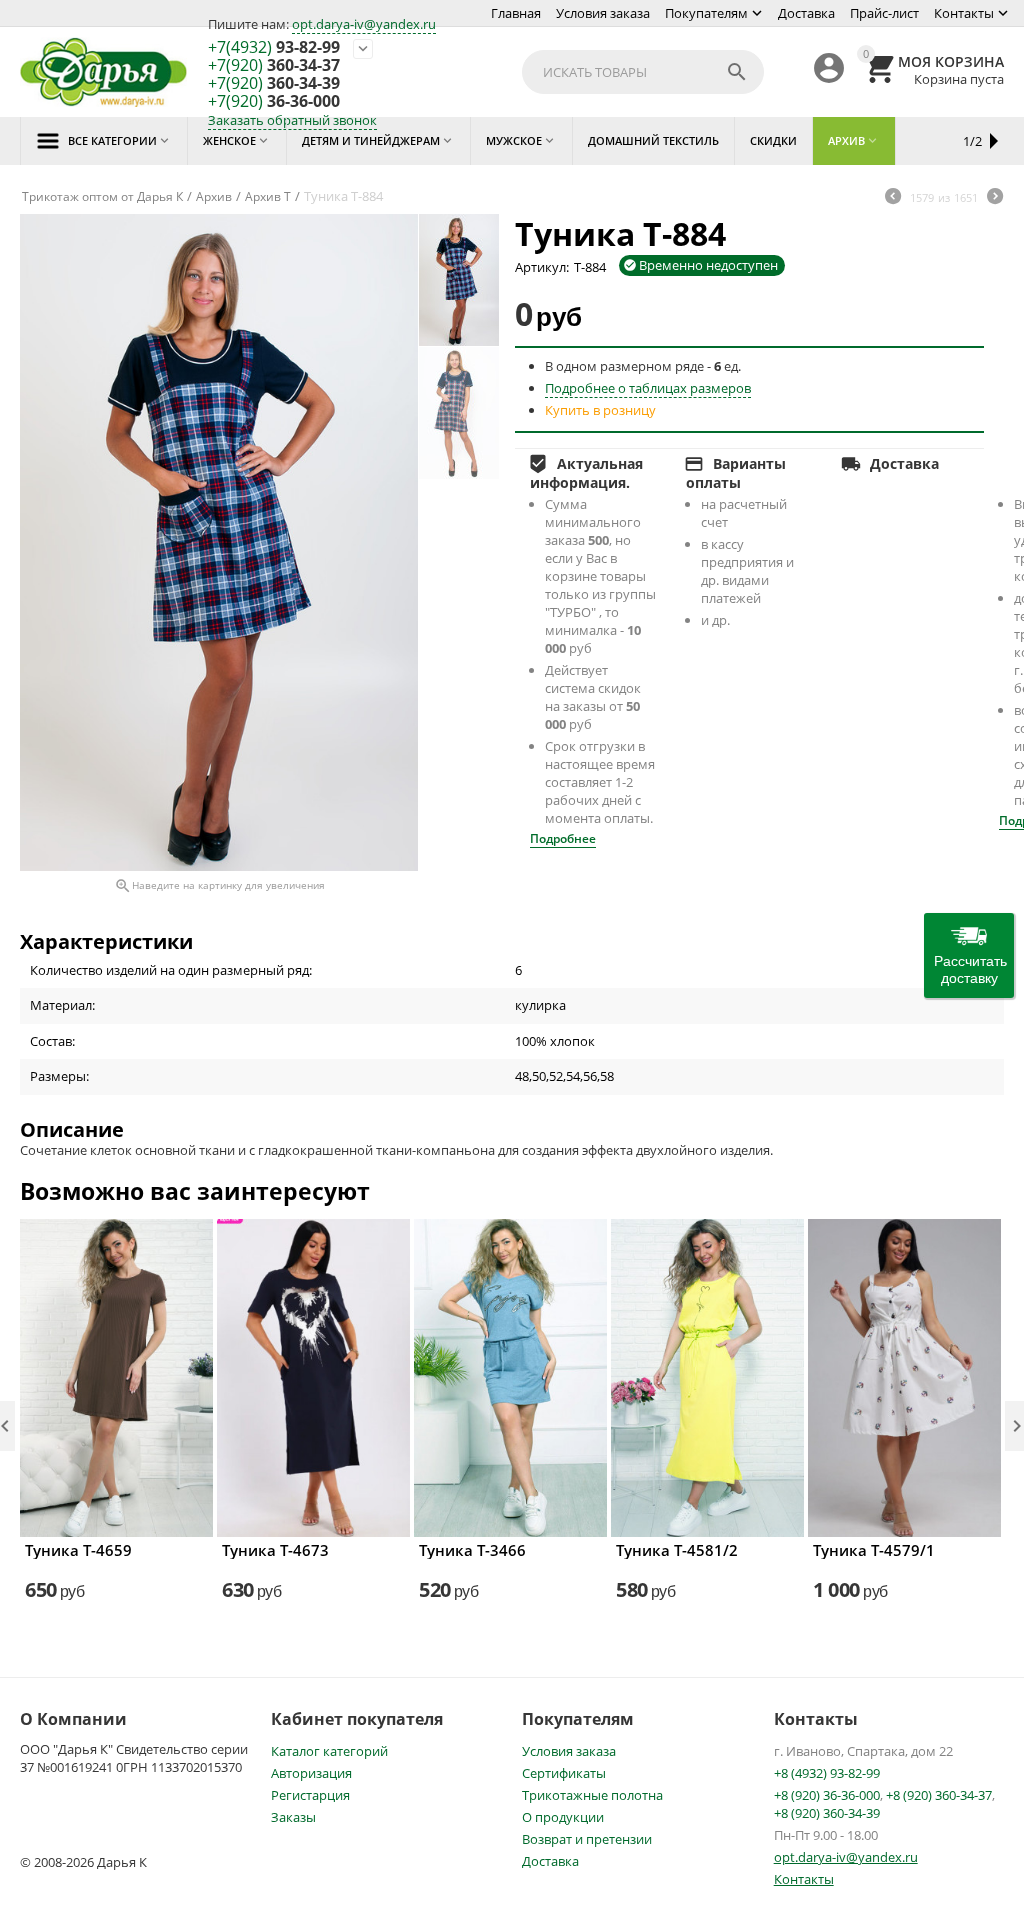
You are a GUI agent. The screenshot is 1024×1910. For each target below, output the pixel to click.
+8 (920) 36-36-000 (827, 1795)
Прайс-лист (884, 13)
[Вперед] (995, 198)
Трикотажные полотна (592, 1795)
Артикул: (542, 267)
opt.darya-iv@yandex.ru (364, 24)
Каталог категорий (329, 1751)
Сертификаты (564, 1773)
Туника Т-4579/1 (874, 1550)
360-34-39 (274, 84)
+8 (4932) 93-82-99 (827, 1773)
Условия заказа (603, 13)
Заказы (293, 1817)
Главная (516, 13)
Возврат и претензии (587, 1839)
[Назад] (893, 198)
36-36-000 (274, 102)
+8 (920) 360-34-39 (827, 1813)
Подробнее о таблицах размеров (648, 388)
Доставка (806, 13)
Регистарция (310, 1795)
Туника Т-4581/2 (677, 1550)
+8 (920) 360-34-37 (939, 1795)
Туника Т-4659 (78, 1550)
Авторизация (311, 1773)
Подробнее (563, 838)
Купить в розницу (600, 410)
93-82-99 (274, 48)
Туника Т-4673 (275, 1550)
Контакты (964, 13)
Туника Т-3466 (472, 1550)
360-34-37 (274, 66)
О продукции (563, 1817)
